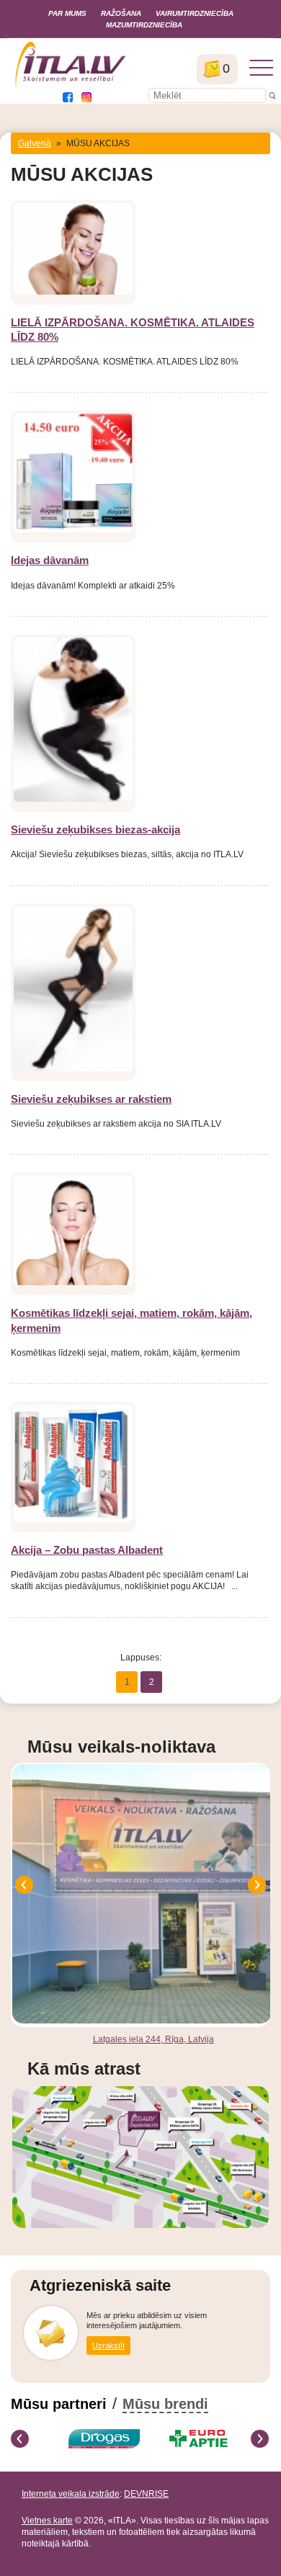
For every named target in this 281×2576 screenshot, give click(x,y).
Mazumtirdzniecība (144, 25)
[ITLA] (71, 86)
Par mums (67, 13)
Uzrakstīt (108, 2345)
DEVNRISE (146, 2494)
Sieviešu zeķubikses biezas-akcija (95, 829)
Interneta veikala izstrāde (71, 2494)
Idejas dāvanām (50, 560)
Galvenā (35, 143)
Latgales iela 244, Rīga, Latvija (153, 2039)
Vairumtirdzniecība (195, 13)
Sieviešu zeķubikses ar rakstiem (91, 1099)
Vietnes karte (47, 2521)
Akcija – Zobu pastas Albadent (87, 1550)
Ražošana (121, 13)
